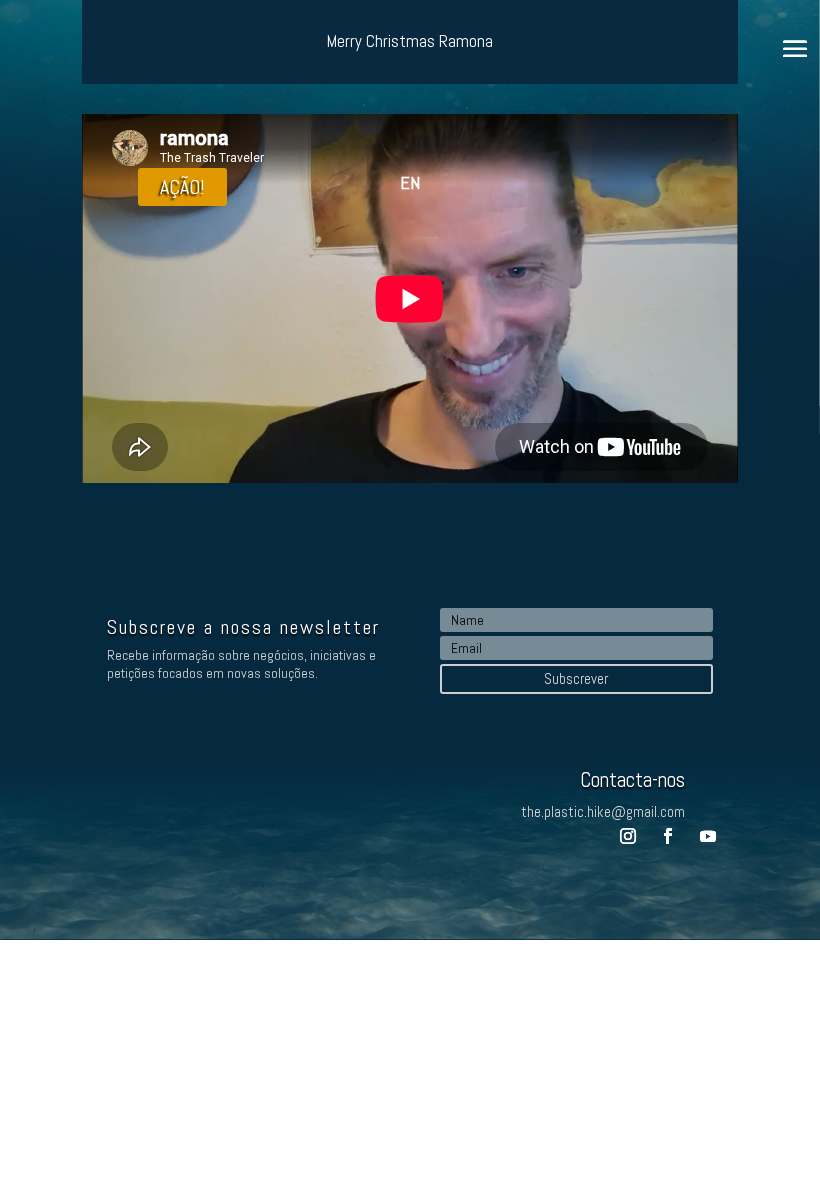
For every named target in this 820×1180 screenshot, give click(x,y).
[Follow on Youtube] (708, 836)
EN (410, 182)
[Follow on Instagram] (628, 836)
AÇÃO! (182, 187)
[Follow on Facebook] (668, 836)
